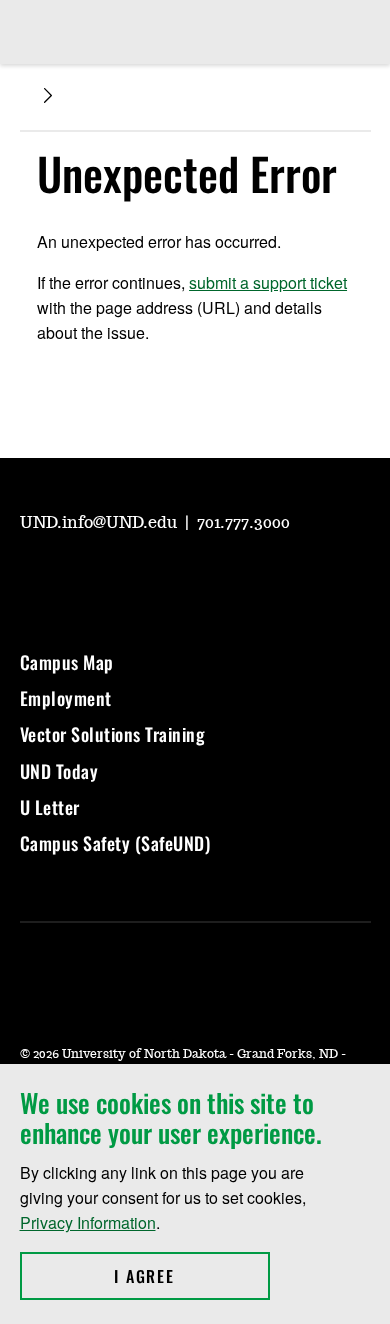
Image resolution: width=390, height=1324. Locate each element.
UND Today (59, 771)
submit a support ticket (268, 282)
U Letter (50, 807)
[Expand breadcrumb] (48, 95)
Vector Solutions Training (113, 734)
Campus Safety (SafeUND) (115, 843)
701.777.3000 (243, 523)
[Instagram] (82, 578)
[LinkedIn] (178, 578)
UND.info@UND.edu (100, 523)
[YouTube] (34, 578)
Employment (66, 698)
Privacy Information (88, 1222)
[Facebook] (130, 578)
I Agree (191, 1276)
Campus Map (67, 662)
